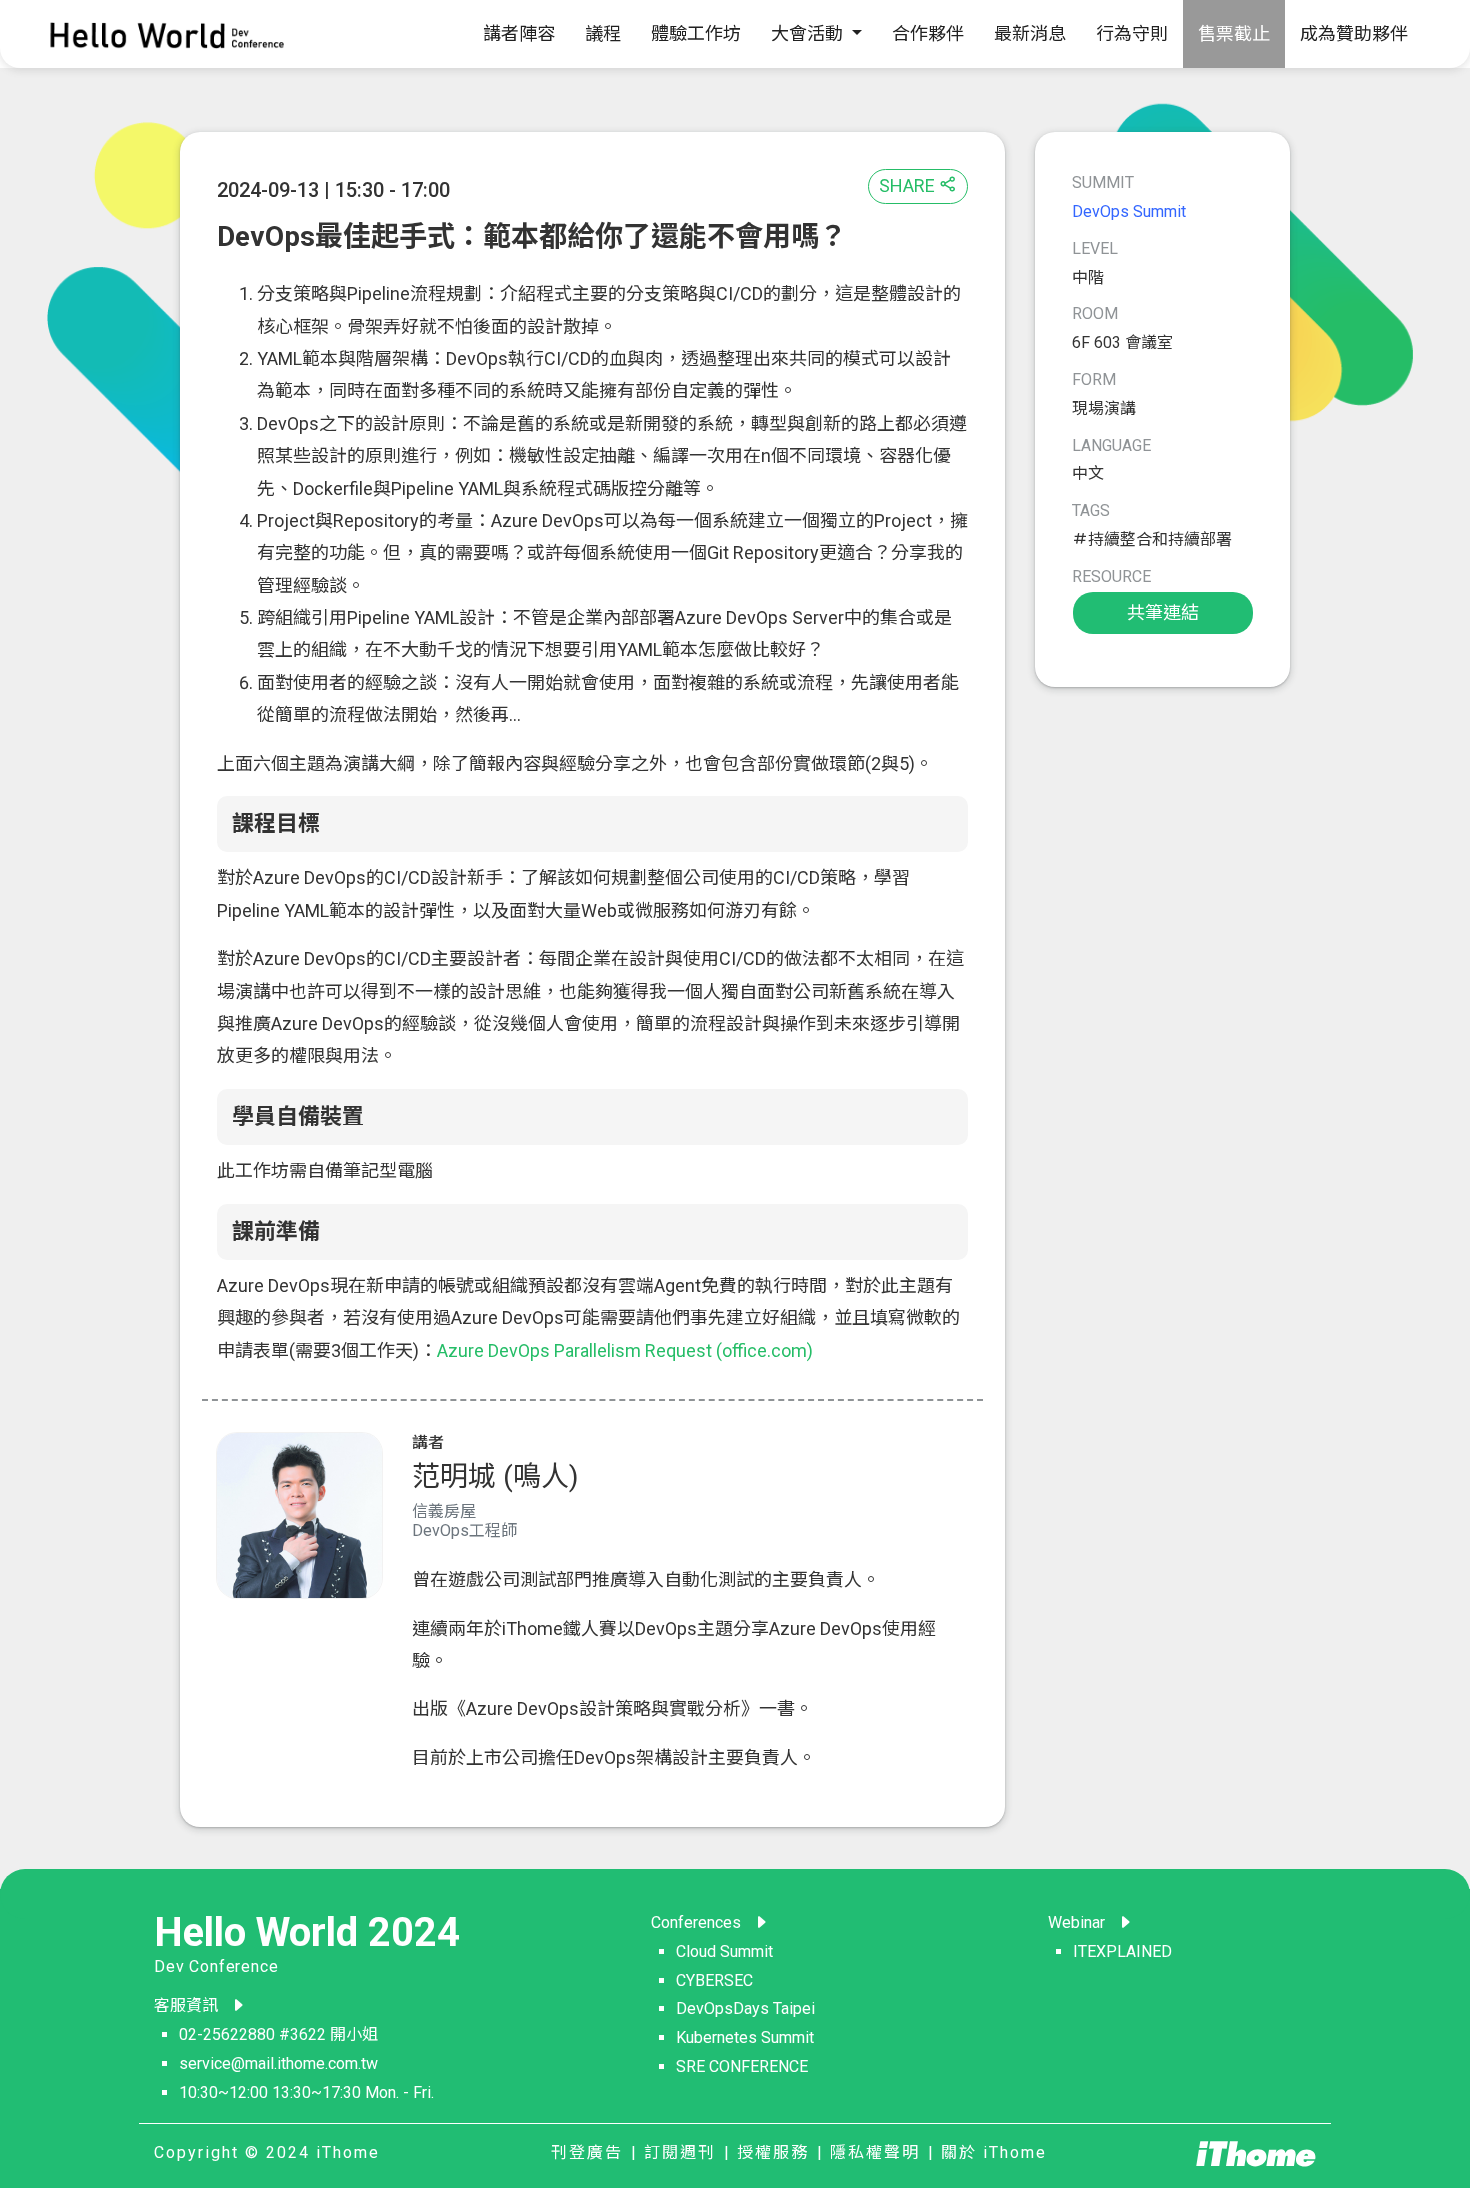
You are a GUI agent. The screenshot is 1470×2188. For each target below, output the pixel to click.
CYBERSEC (714, 1980)
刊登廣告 (587, 2152)
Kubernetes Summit (745, 2037)
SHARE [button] (909, 185)
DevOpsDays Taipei (745, 2008)
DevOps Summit (1129, 211)
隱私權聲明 (875, 2152)
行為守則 (1132, 33)
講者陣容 (519, 33)
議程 (603, 33)
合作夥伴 (928, 33)
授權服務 (773, 2152)
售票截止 (1234, 33)
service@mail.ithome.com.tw (278, 2063)
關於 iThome (994, 2152)
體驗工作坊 (696, 33)
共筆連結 (1163, 612)
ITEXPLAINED (1122, 1951)
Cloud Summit (724, 1951)
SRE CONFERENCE (742, 2066)
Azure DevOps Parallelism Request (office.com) (625, 1350)
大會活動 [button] (809, 33)
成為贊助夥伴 (1354, 33)
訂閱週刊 (680, 2152)
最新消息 (1030, 33)
